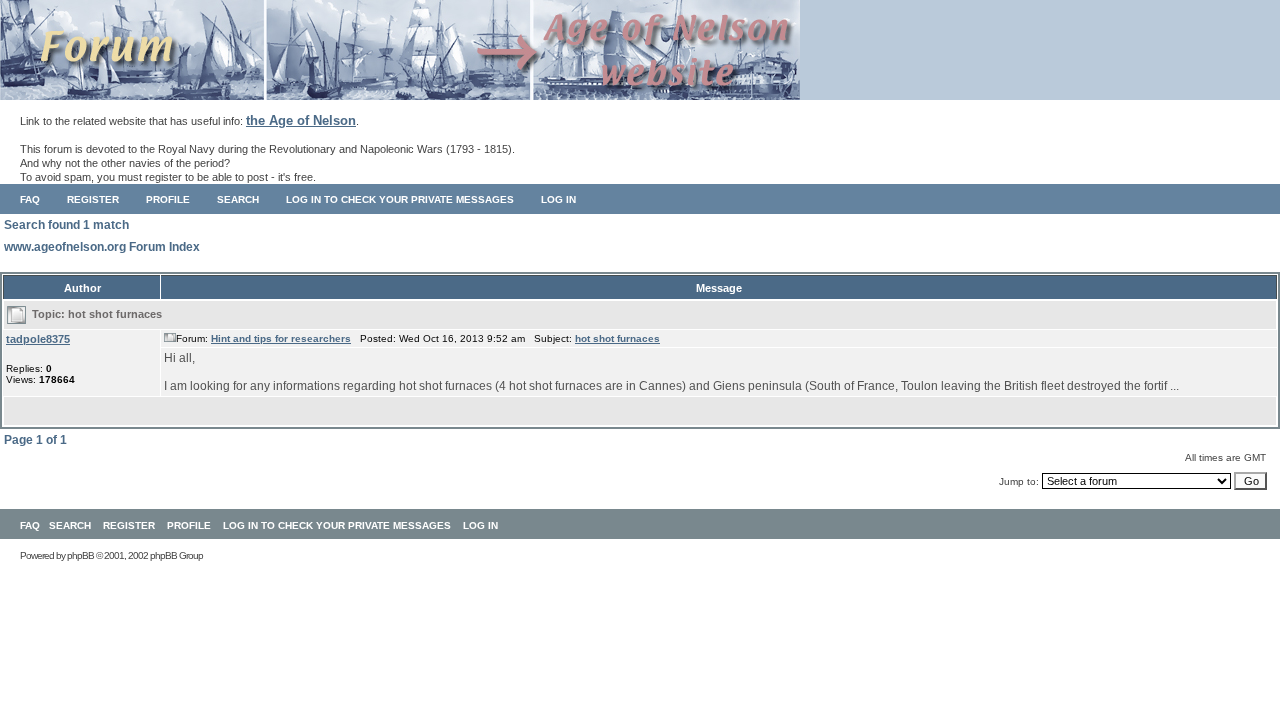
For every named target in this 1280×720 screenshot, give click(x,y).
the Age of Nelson (301, 120)
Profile (168, 199)
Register (93, 199)
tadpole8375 (38, 339)
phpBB (80, 555)
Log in (558, 199)
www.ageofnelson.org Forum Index (102, 247)
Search (238, 199)
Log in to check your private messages (400, 199)
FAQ (30, 199)
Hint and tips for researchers (281, 338)
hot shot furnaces (115, 314)
